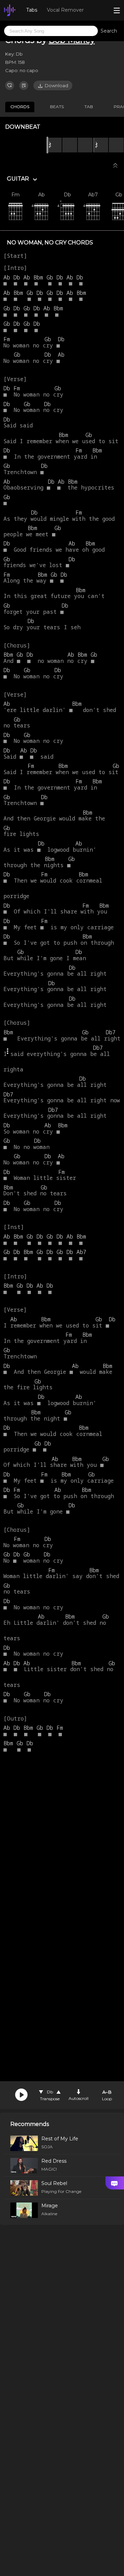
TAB (89, 107)
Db (50, 2092)
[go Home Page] (10, 10)
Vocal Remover (65, 10)
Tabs (32, 10)
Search (109, 31)
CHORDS (20, 107)
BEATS (57, 107)
